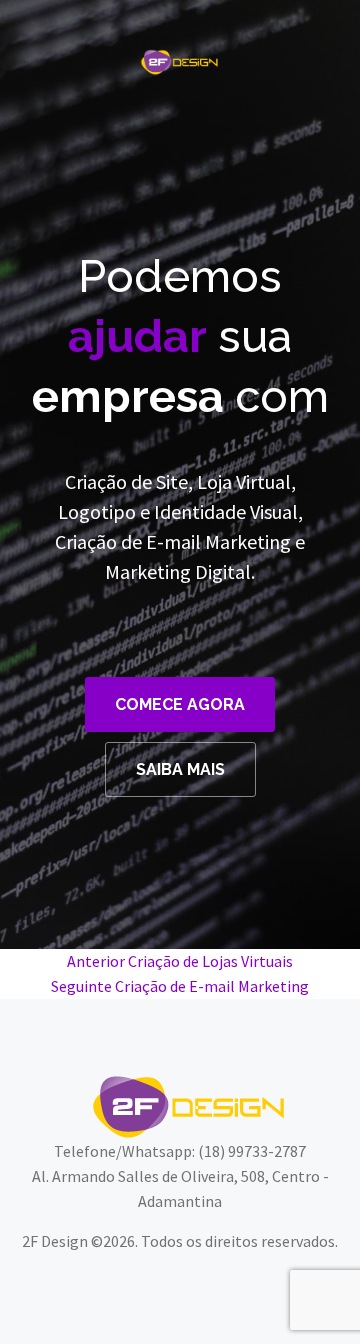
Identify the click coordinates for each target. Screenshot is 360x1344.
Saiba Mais (180, 769)
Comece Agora (180, 704)
